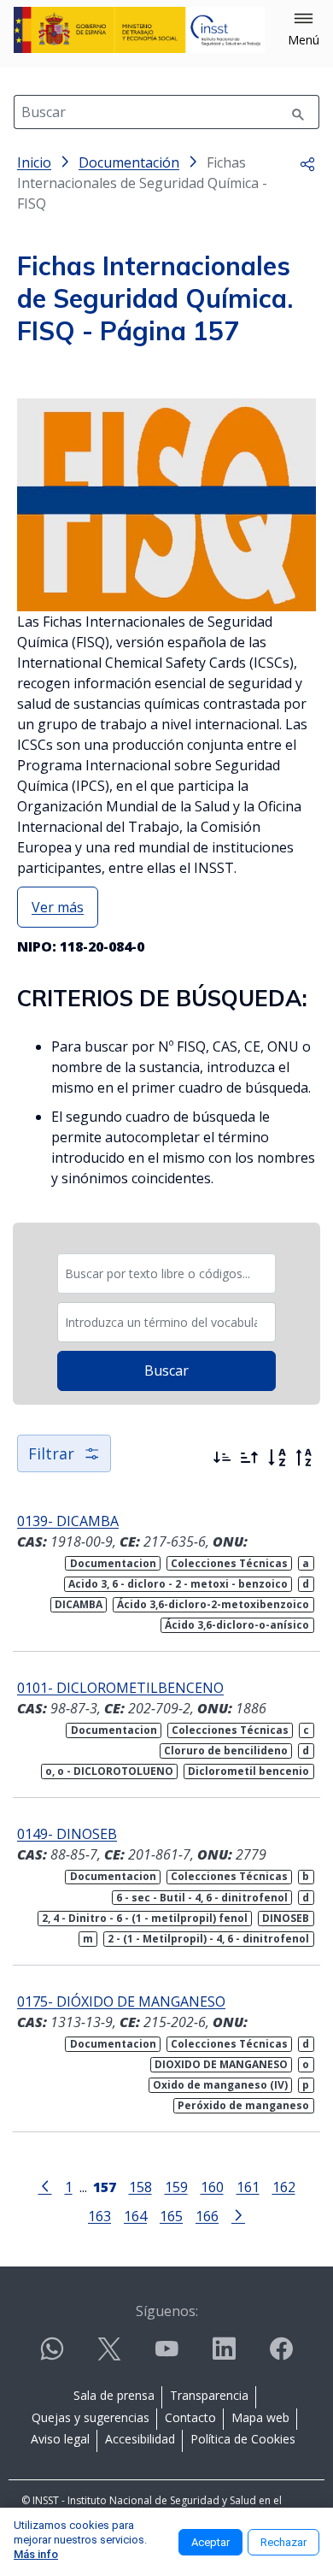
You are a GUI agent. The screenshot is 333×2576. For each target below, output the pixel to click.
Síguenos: (167, 2311)
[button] (304, 30)
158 (140, 2187)
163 (99, 2216)
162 (284, 2187)
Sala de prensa (114, 2395)
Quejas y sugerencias (91, 2417)
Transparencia (209, 2395)
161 (248, 2187)
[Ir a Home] (139, 30)
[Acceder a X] (109, 2356)
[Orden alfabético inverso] (304, 1458)
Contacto (190, 2417)
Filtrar (51, 1453)
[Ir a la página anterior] (45, 2185)
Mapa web (260, 2417)
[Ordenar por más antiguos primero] (249, 1458)
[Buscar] (298, 112)
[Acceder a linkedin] (224, 2356)
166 (207, 2216)
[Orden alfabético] (277, 1458)
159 (176, 2187)
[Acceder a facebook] (281, 2356)
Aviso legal (60, 2439)
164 (135, 2216)
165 (171, 2216)
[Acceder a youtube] (166, 2356)
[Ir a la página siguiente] (238, 2214)
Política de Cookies (243, 2439)
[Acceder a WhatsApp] (52, 2356)
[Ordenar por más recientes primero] (222, 1458)
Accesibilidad (140, 2439)
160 (212, 2187)
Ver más (58, 907)
